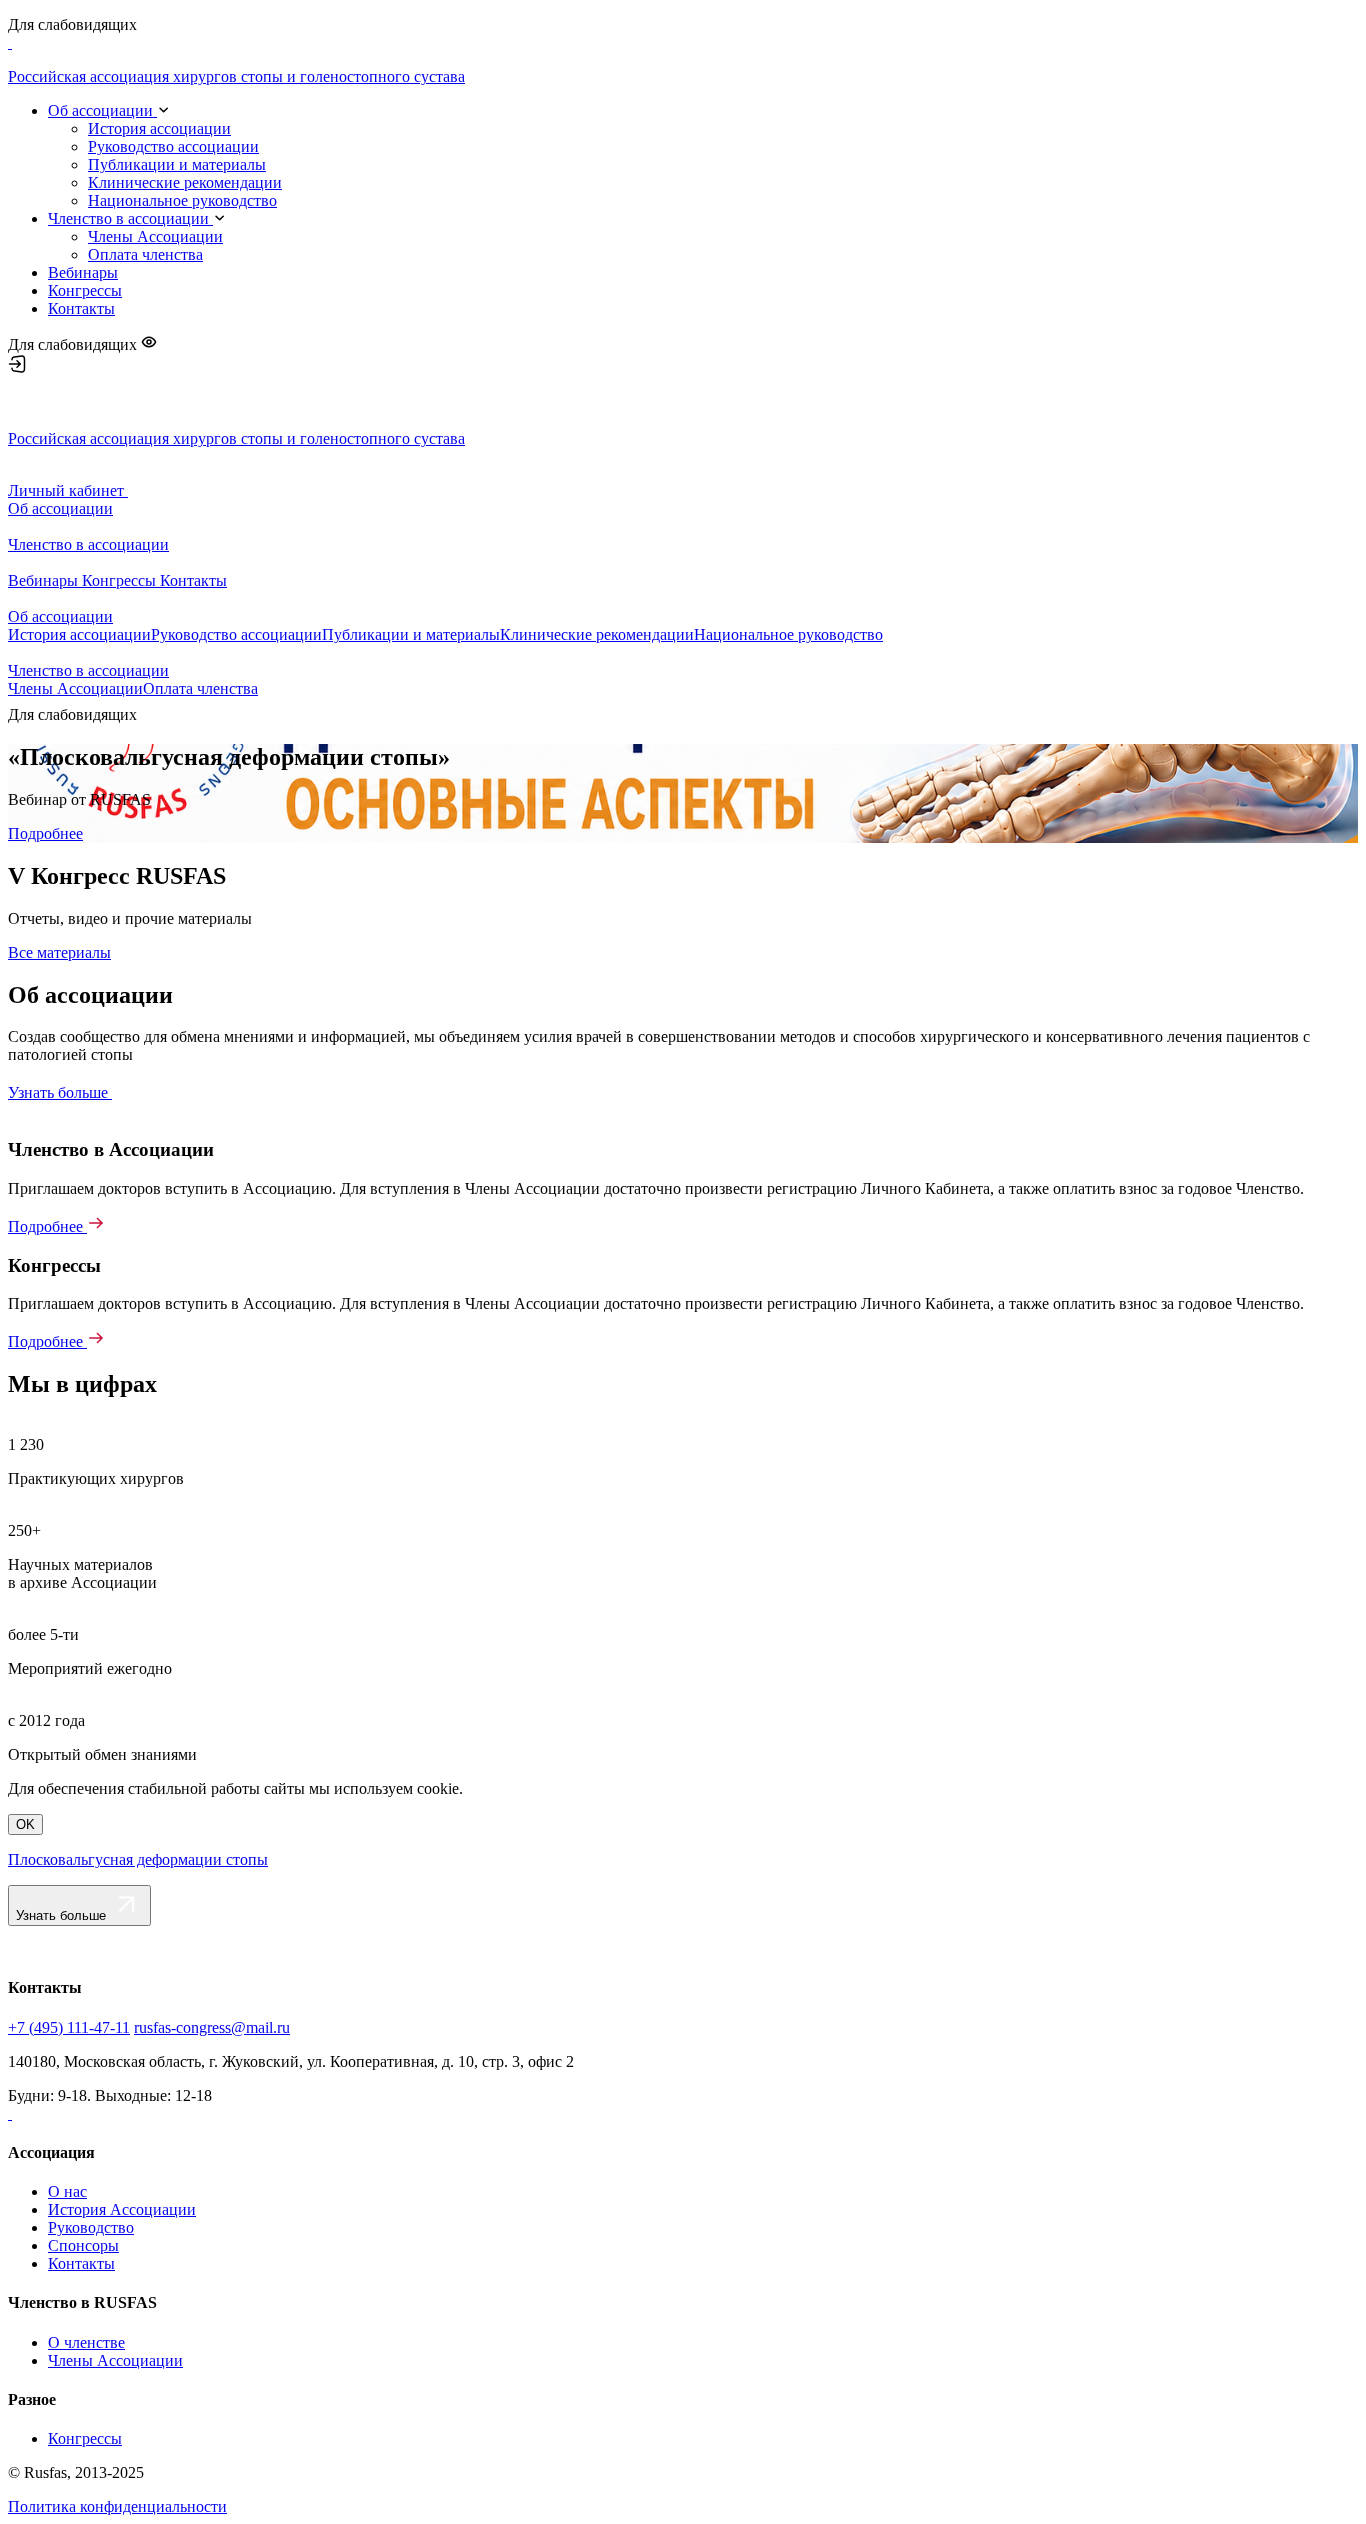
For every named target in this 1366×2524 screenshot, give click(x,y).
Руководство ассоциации (173, 146)
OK (25, 1824)
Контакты (81, 308)
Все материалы (59, 952)
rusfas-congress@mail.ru (212, 2027)
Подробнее (45, 833)
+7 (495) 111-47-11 (69, 2027)
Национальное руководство (182, 200)
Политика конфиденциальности (117, 2506)
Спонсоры (83, 2245)
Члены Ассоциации (155, 236)
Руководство (91, 2227)
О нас (67, 2191)
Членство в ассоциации (130, 218)
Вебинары (83, 272)
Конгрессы (85, 290)
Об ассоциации (102, 110)
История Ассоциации (122, 2209)
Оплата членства (145, 254)
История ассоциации (159, 128)
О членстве (86, 2342)
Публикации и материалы (177, 164)
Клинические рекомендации (185, 182)
